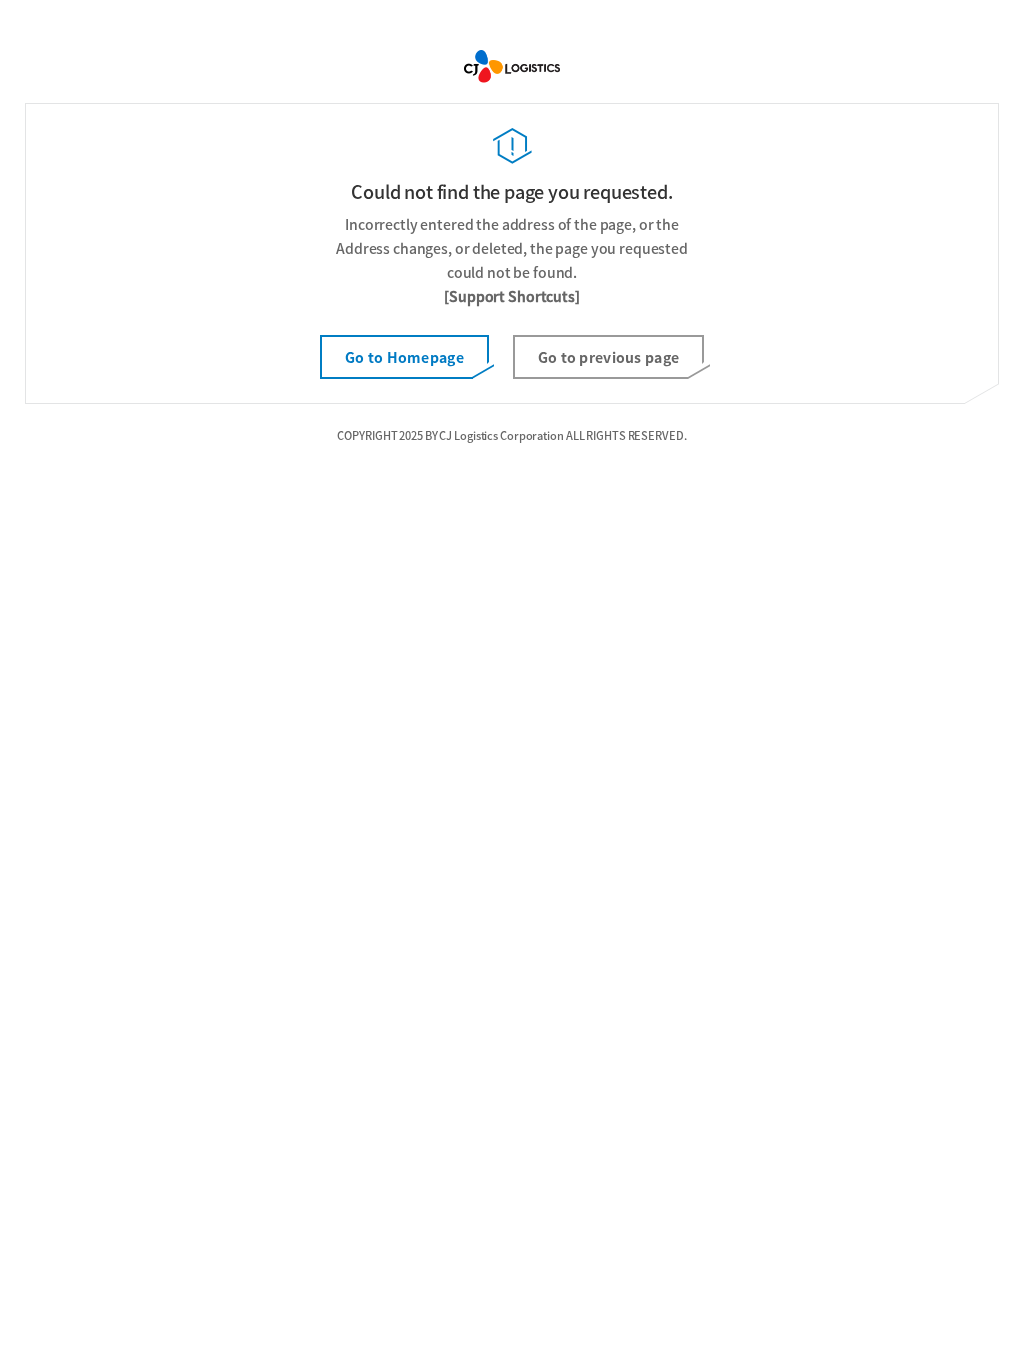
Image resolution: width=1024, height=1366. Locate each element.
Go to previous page (608, 357)
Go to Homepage (404, 357)
